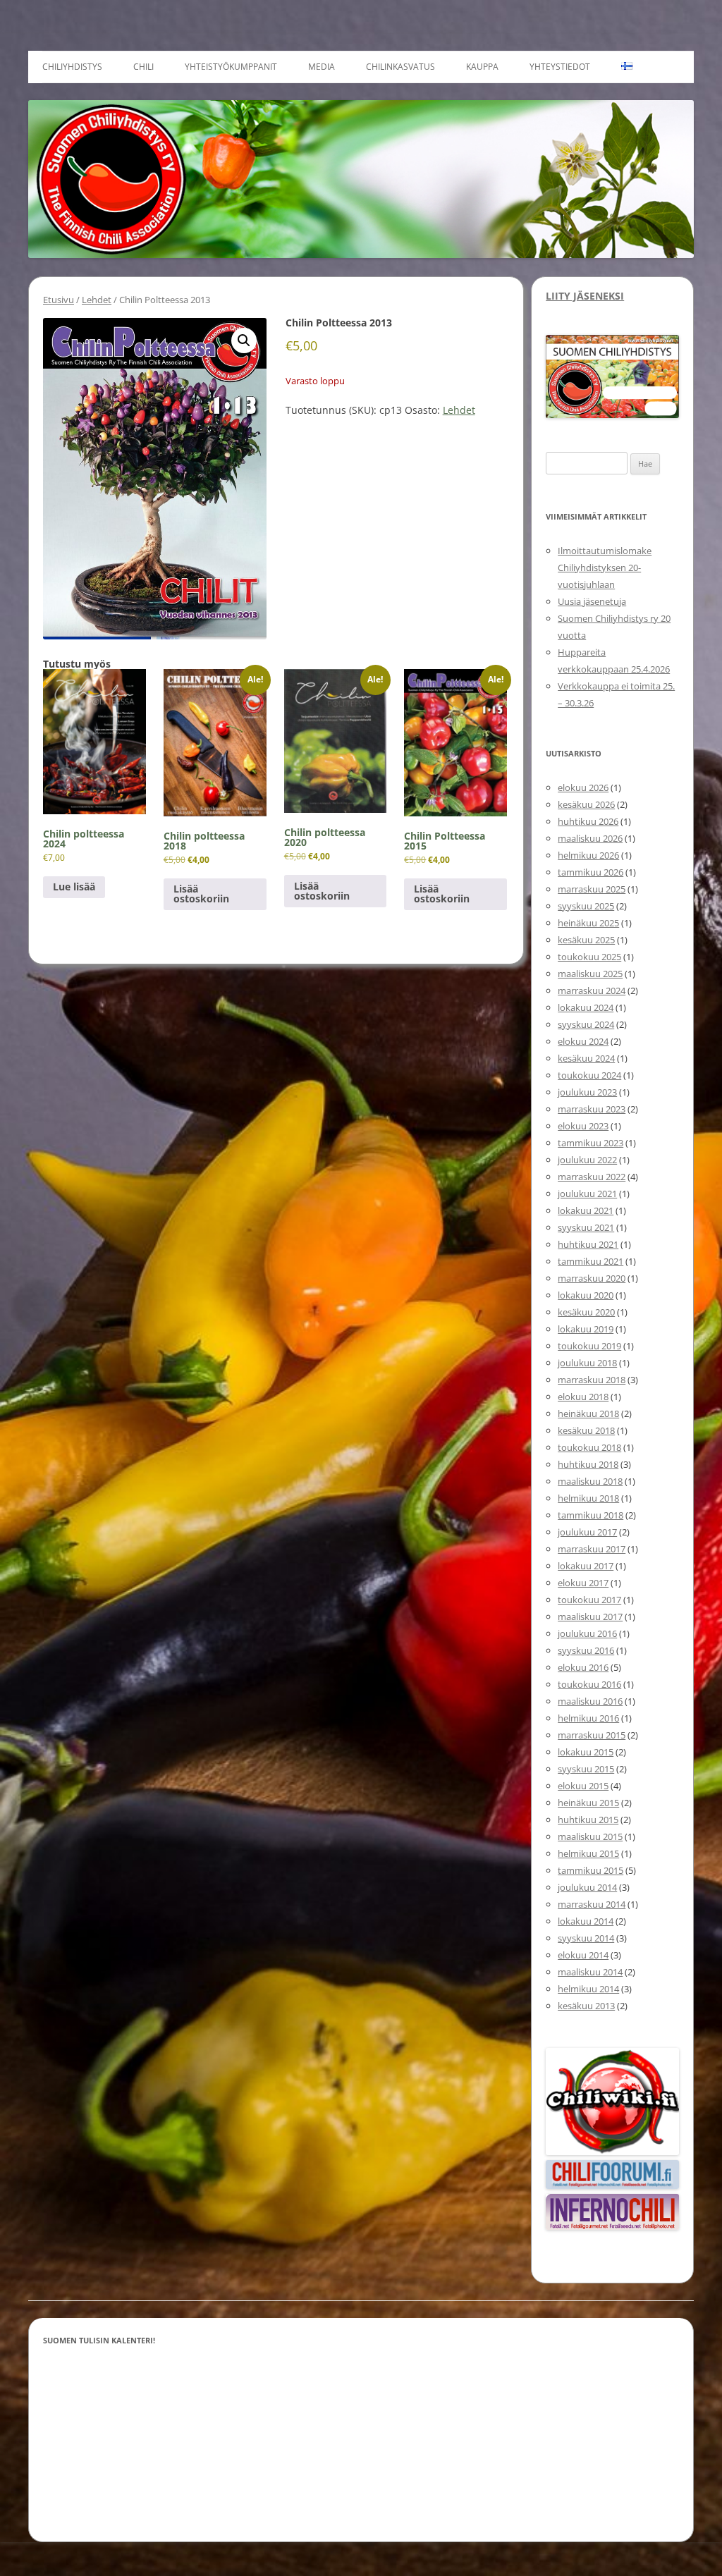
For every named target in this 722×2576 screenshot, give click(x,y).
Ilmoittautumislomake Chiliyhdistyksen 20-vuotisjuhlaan (605, 568)
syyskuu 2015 (586, 1769)
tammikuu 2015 (591, 1870)
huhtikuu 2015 (588, 1820)
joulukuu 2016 (587, 1633)
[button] (244, 341)
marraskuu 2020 (592, 1278)
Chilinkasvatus (400, 67)
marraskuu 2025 (592, 889)
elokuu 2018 (583, 1397)
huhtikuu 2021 (588, 1244)
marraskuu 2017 (592, 1549)
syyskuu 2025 (586, 906)
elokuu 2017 (583, 1583)
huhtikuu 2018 (588, 1464)
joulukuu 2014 (587, 1887)
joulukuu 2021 (587, 1194)
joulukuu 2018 (587, 1363)
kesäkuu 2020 (586, 1312)
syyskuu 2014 (586, 1938)
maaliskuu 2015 (590, 1836)
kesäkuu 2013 (586, 2006)
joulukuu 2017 (587, 1532)
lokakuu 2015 (586, 1752)
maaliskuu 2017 (590, 1617)
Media (322, 67)
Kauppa (482, 67)
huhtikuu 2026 (588, 821)
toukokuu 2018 (589, 1447)
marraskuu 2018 (592, 1380)
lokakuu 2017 (586, 1566)
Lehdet (97, 300)
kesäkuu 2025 (586, 940)
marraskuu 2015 (592, 1735)
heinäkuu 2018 (588, 1413)
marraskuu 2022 (592, 1177)
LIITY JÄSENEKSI (585, 296)
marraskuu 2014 (592, 1904)
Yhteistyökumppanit (231, 67)
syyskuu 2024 (586, 1024)
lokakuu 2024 (586, 1007)
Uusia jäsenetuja (592, 601)
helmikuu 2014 (588, 1989)
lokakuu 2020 (586, 1295)
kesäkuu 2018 (586, 1430)
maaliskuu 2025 (590, 974)
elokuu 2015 (583, 1786)
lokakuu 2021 (586, 1210)
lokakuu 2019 (586, 1329)
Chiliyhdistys (72, 67)
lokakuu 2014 (586, 1921)
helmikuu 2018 (588, 1498)
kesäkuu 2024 (586, 1058)
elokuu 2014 (583, 1955)
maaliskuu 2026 (590, 838)
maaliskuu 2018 (590, 1481)
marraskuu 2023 (592, 1109)
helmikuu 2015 (588, 1853)
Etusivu (59, 300)
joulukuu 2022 (587, 1160)
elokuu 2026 (583, 787)
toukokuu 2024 (589, 1075)
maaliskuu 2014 (590, 1972)
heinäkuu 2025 (588, 923)
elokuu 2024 (583, 1041)
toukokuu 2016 (589, 1684)
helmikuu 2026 (588, 855)
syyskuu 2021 (586, 1227)
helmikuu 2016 (588, 1718)
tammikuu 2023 (591, 1143)
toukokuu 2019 (589, 1346)
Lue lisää (74, 887)
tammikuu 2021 (591, 1261)
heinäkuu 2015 (588, 1803)
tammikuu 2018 (591, 1515)
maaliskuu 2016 (590, 1701)
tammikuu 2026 (591, 872)
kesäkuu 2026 (586, 804)
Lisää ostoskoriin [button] (201, 894)
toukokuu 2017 (589, 1600)
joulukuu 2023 (587, 1092)
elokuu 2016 (583, 1667)
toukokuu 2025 (589, 957)
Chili (143, 67)
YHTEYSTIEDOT (560, 67)
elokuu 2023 (583, 1126)
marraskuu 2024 (592, 990)
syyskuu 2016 (586, 1650)
